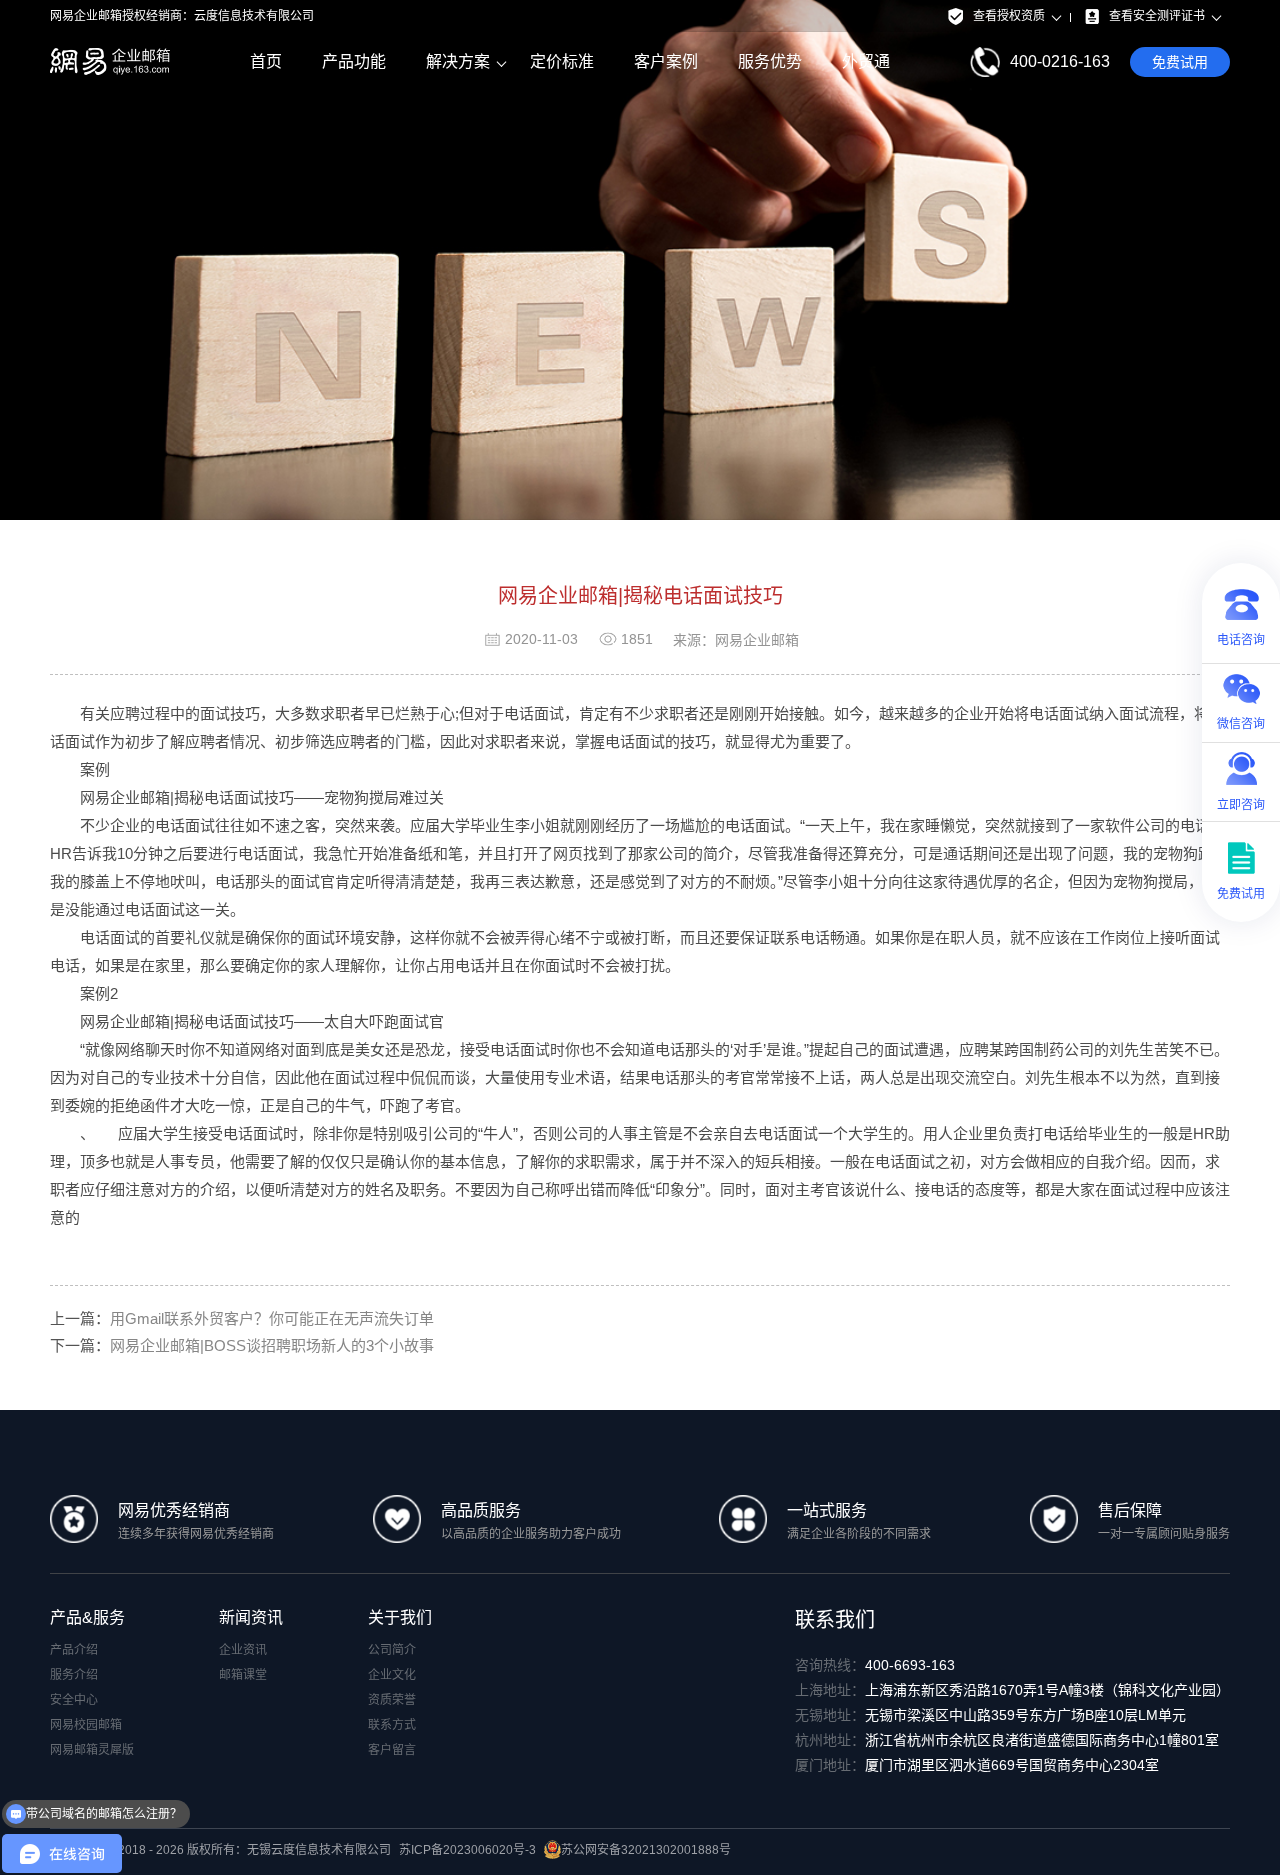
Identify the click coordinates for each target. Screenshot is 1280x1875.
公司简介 (392, 1650)
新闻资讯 (251, 1617)
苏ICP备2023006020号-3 (467, 1850)
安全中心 (74, 1700)
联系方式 (392, 1725)
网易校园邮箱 (86, 1725)
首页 (266, 61)
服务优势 (770, 61)
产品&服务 (87, 1617)
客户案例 (666, 61)
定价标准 (562, 61)
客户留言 (392, 1750)
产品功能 (354, 61)
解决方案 (458, 61)
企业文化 (392, 1675)
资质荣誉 (392, 1700)
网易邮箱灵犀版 (92, 1750)
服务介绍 (74, 1675)
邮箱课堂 (243, 1675)
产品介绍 (74, 1650)
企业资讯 (243, 1650)
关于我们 (400, 1617)
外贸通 (866, 61)
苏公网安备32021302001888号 (646, 1850)
